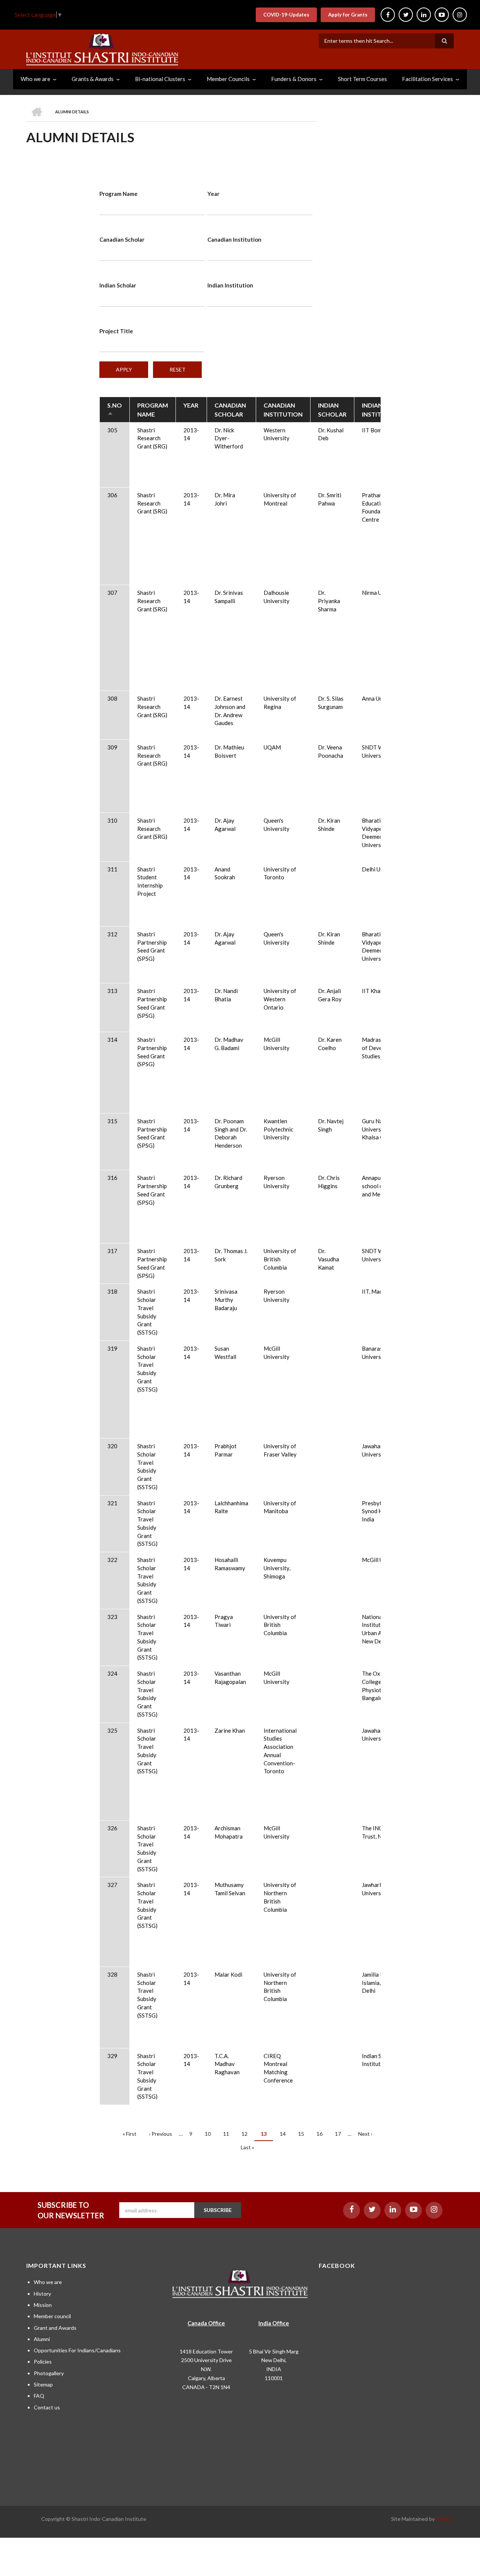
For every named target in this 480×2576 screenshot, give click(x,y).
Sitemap (43, 2384)
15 (304, 2134)
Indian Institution (230, 285)
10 (211, 2134)
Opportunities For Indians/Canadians (77, 2350)
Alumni (42, 2339)
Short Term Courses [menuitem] (362, 79)
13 (267, 2136)
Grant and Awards (55, 2328)
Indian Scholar (118, 285)
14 (286, 2134)
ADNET (445, 2519)
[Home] (102, 48)
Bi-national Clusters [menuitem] (160, 79)
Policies (43, 2362)
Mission (43, 2305)
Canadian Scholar (122, 239)
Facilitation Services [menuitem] (427, 79)
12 (247, 2134)
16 (322, 2134)
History (42, 2294)
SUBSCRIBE (218, 2210)
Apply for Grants (348, 15)
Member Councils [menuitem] (228, 79)
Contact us (47, 2407)
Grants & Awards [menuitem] (93, 79)
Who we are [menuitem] (35, 79)
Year (213, 194)
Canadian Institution (234, 239)
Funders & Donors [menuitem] (294, 79)
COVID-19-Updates (286, 15)
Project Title (116, 331)
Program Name (118, 194)
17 (341, 2134)
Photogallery (49, 2373)
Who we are (48, 2282)
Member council (52, 2316)
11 (229, 2134)
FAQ (39, 2396)
